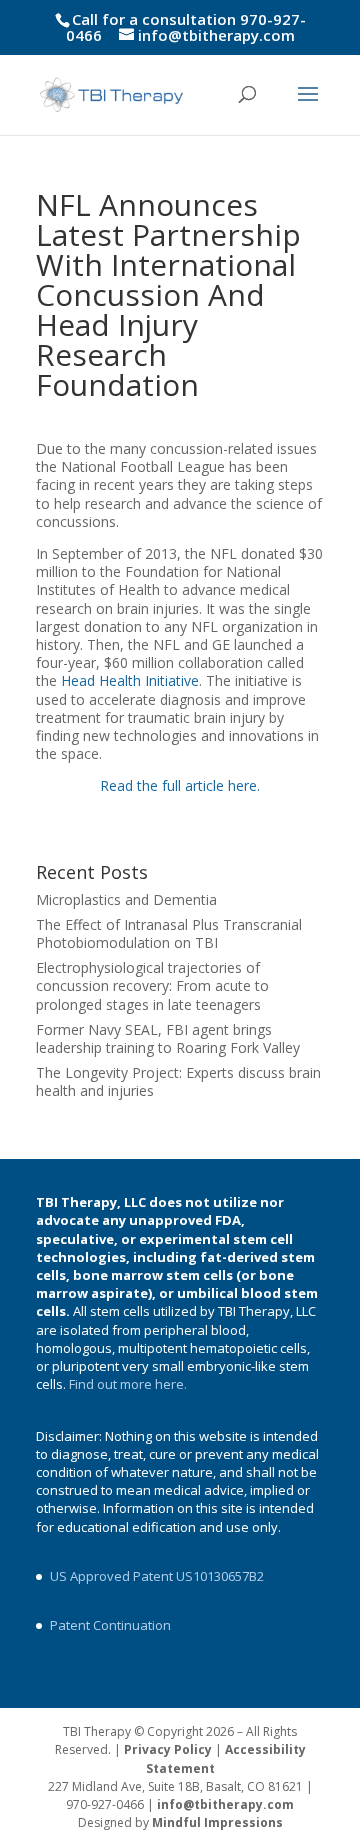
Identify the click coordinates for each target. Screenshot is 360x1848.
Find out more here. (129, 1384)
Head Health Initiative (130, 680)
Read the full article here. (180, 785)
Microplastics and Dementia (126, 899)
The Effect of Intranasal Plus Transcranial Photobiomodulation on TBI (169, 933)
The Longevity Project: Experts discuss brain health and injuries (178, 1081)
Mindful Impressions (217, 1822)
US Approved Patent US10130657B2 (157, 1576)
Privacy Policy (168, 1749)
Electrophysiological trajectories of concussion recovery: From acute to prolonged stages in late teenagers (152, 985)
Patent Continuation (110, 1625)
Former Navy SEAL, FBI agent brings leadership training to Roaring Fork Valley (168, 1038)
